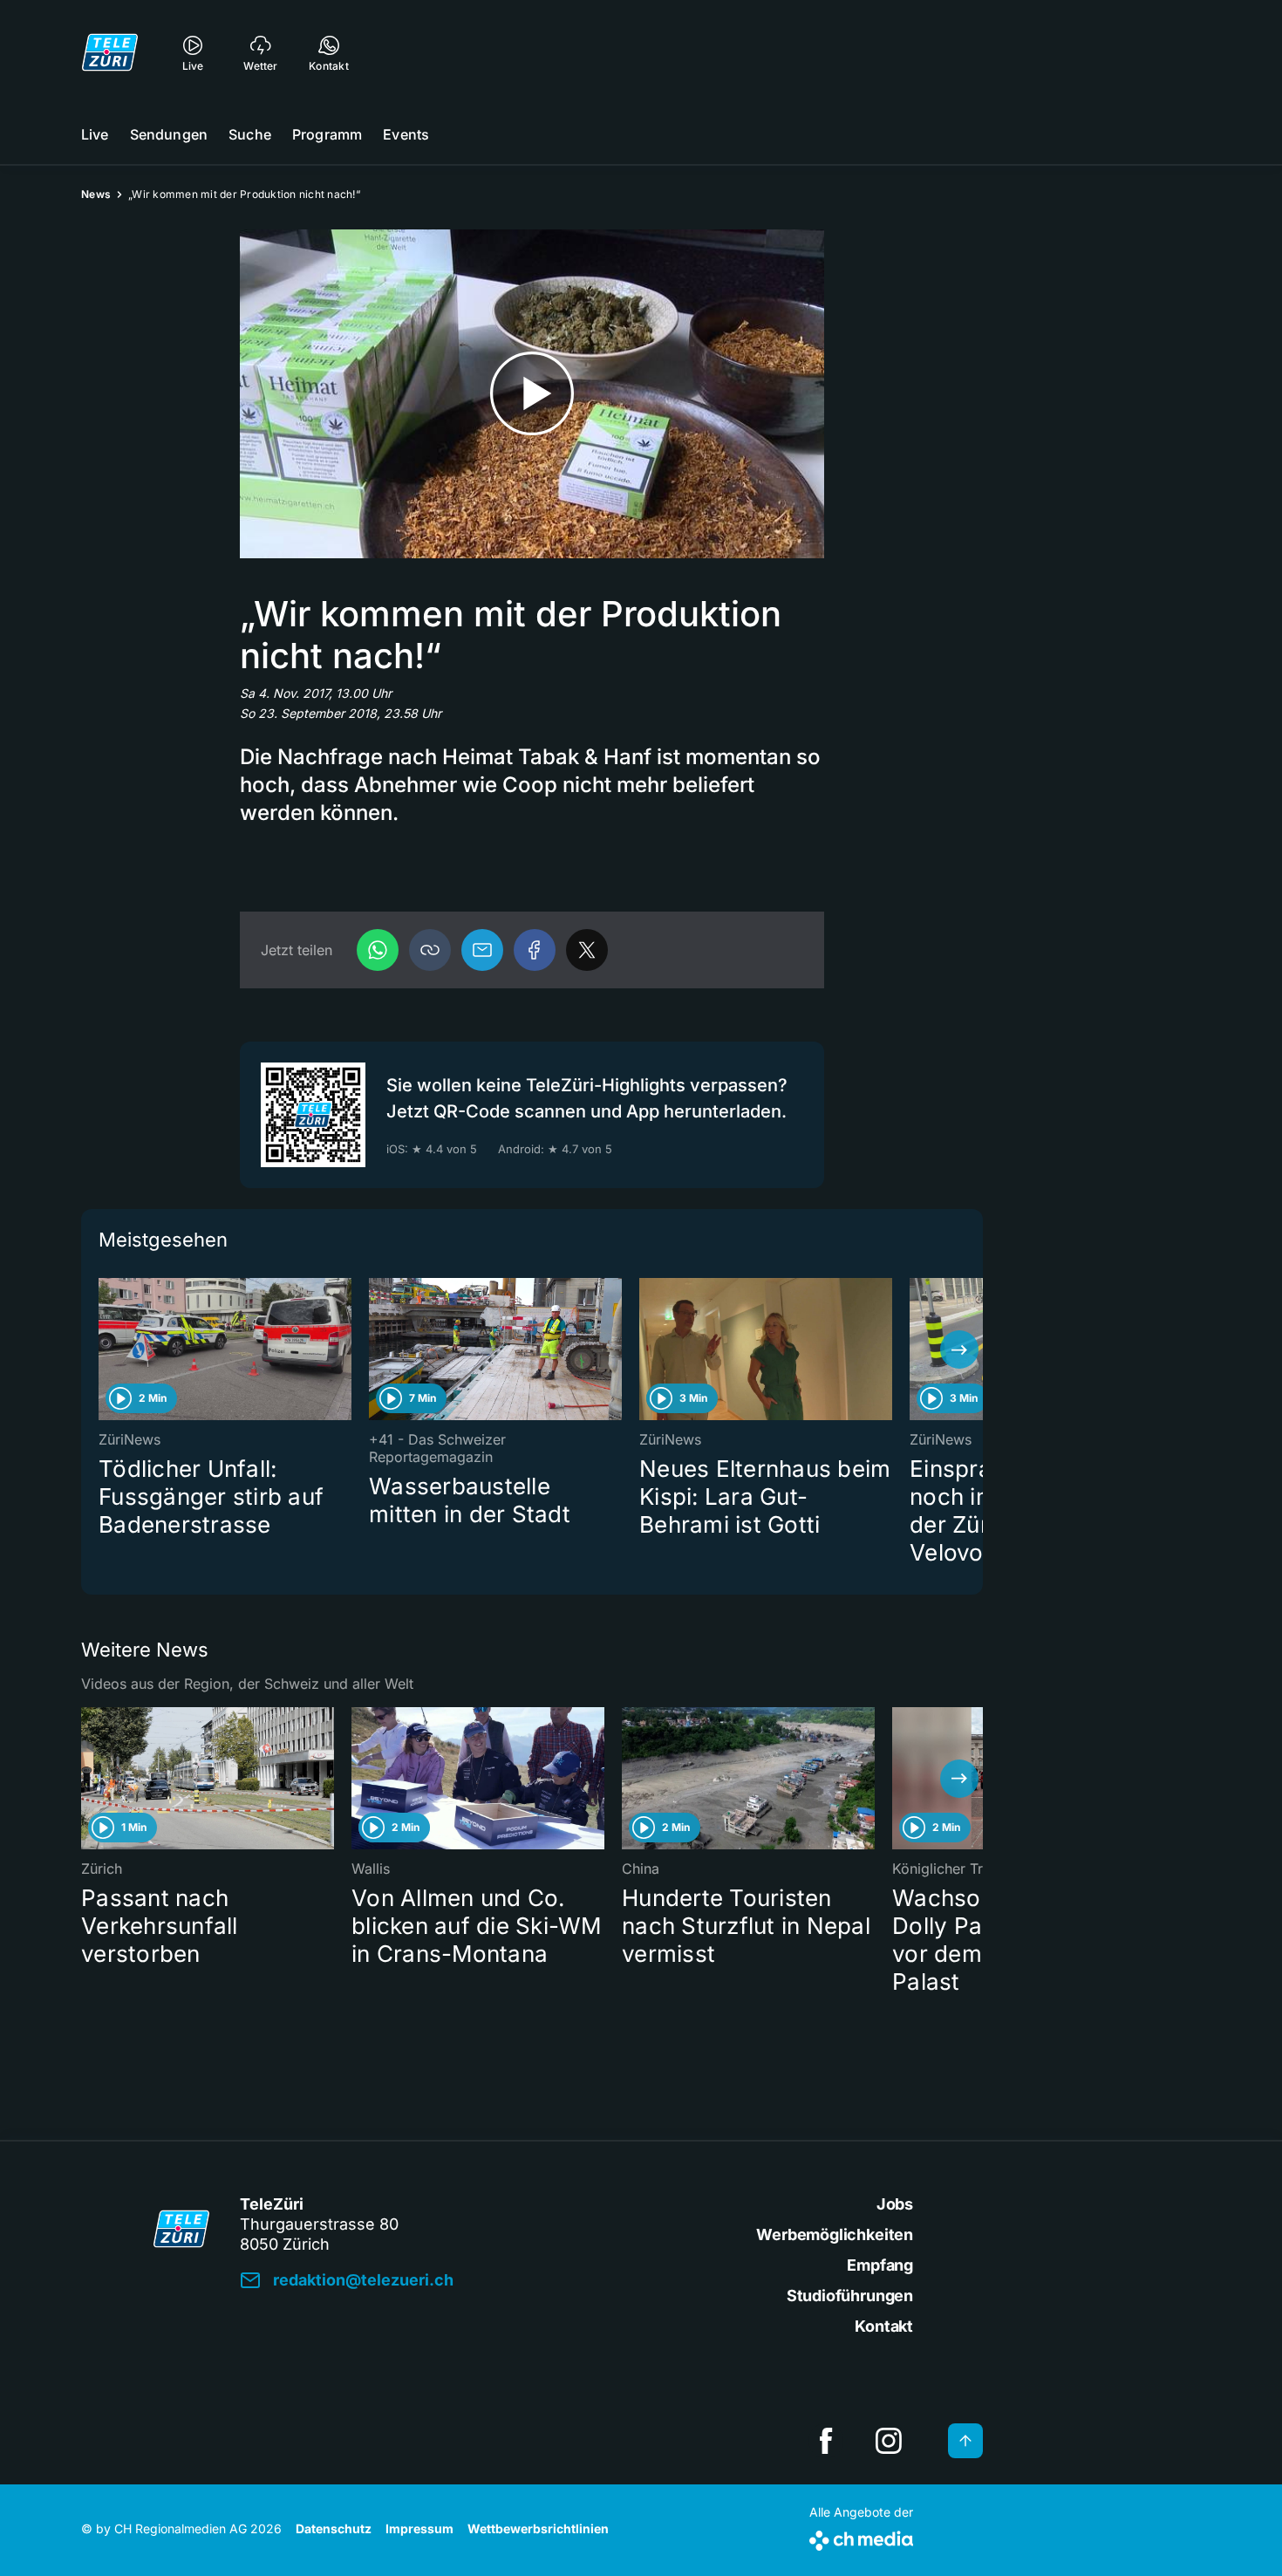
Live (95, 134)
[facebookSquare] (826, 2441)
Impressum (419, 2528)
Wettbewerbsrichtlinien (538, 2528)
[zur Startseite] (110, 52)
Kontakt (884, 2326)
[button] (430, 950)
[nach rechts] (959, 1349)
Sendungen (169, 134)
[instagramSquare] (889, 2441)
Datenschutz (334, 2528)
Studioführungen (850, 2296)
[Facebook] (535, 950)
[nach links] (105, 1349)
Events (406, 134)
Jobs (895, 2204)
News (96, 194)
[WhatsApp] (378, 950)
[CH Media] (861, 2537)
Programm (327, 134)
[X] (587, 950)
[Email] (482, 950)
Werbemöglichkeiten (835, 2234)
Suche (250, 134)
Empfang (880, 2265)
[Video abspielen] (532, 394)
